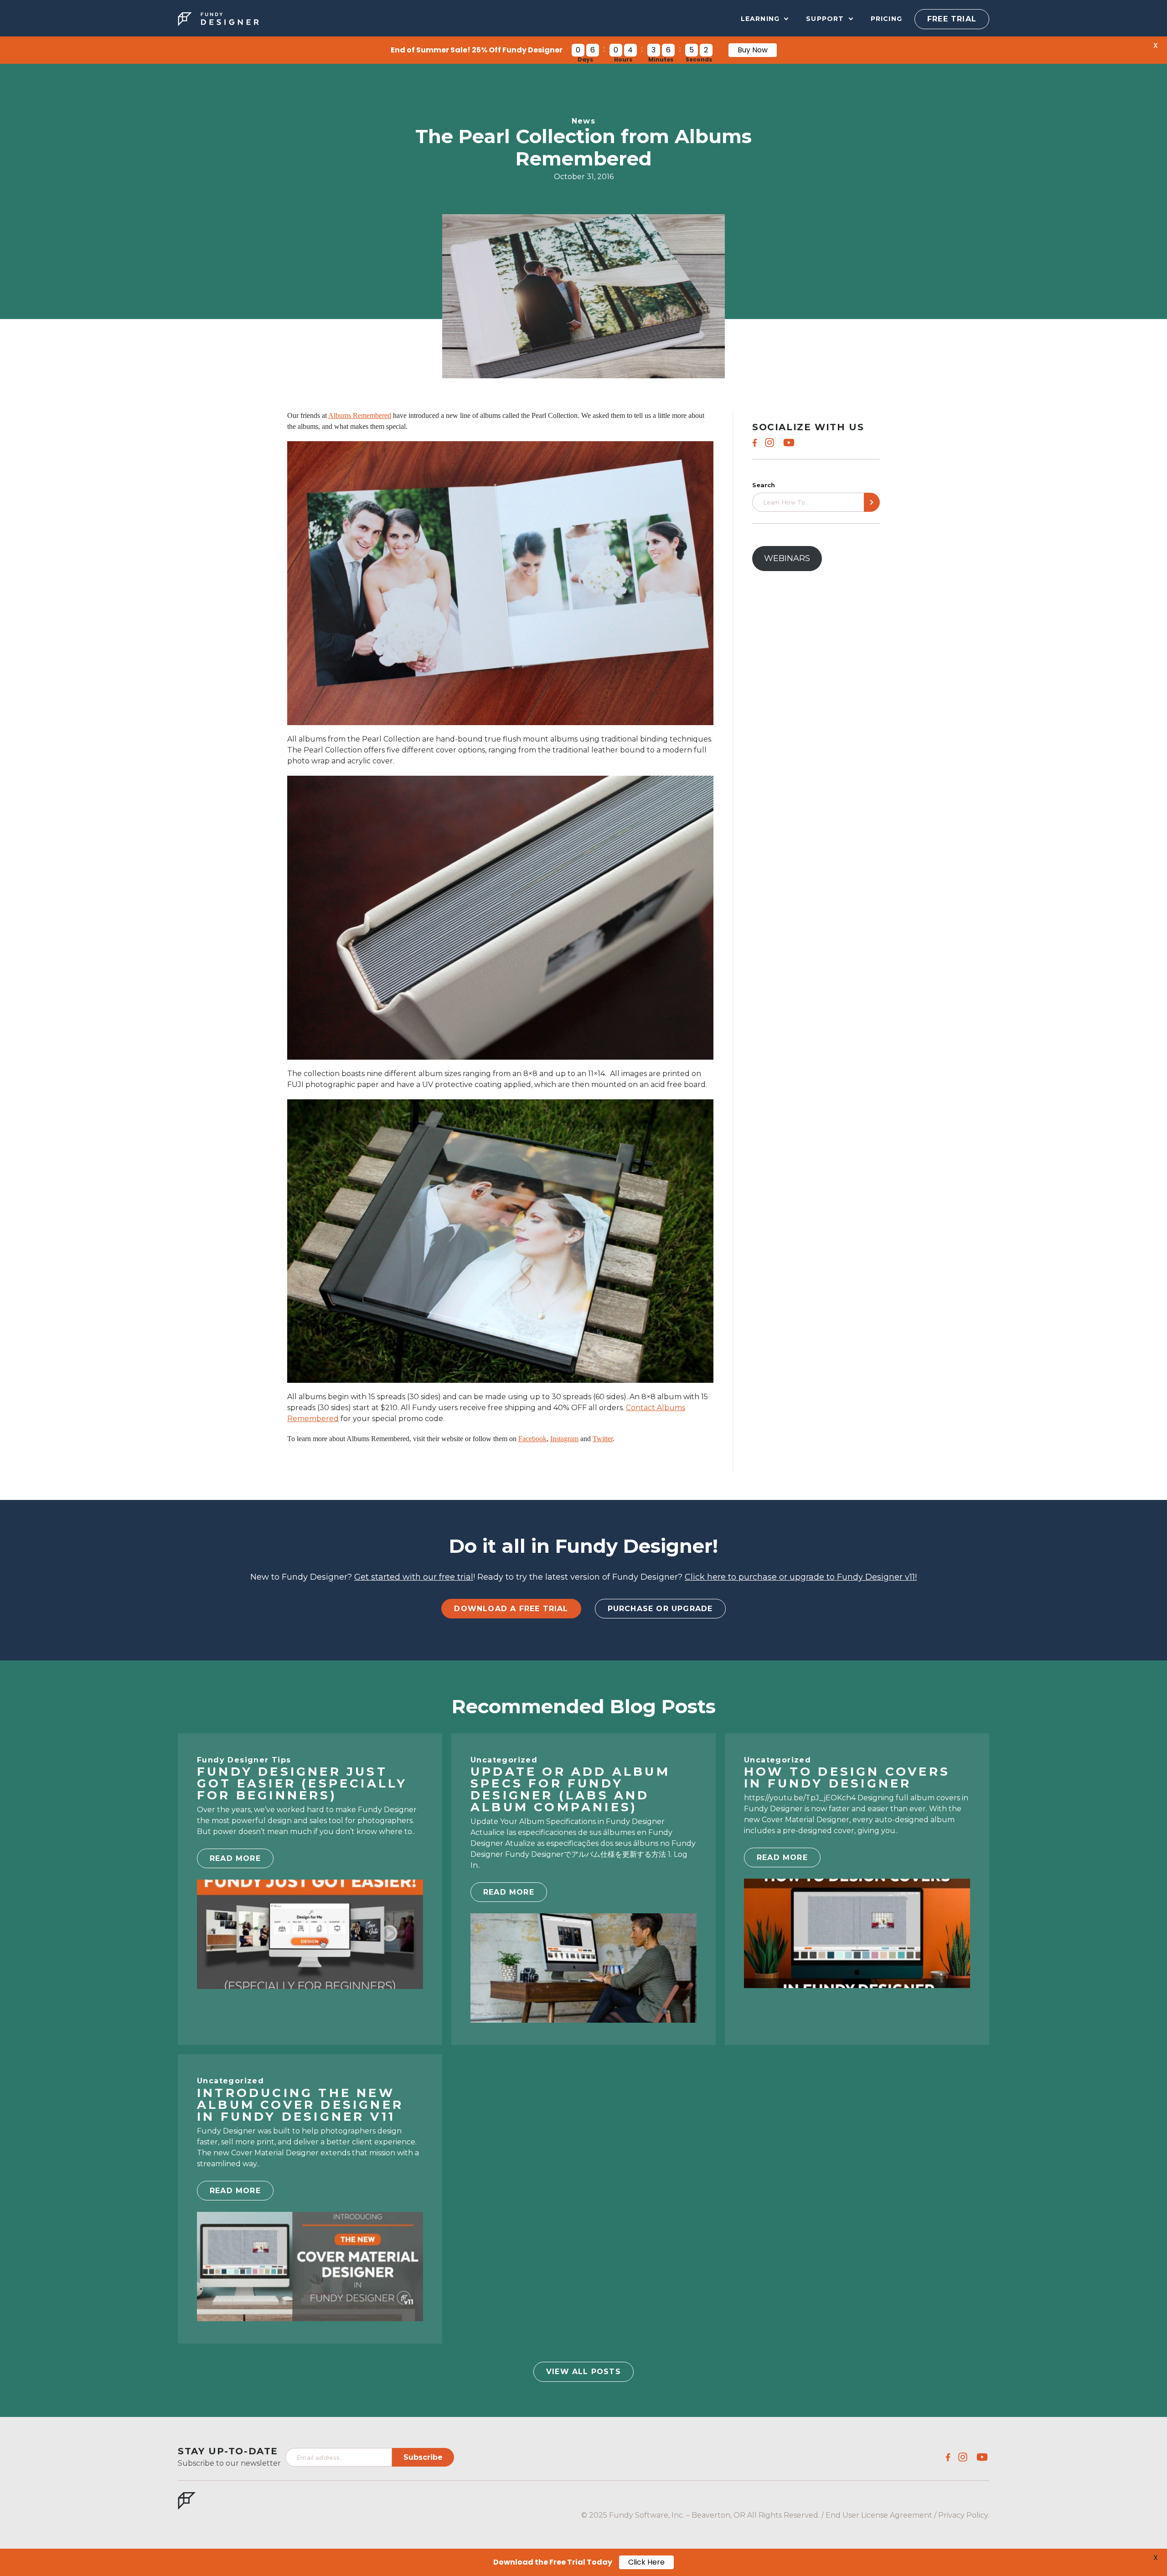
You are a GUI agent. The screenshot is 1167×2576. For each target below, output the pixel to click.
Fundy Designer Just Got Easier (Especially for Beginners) (302, 1783)
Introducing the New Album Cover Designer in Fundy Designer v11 (300, 2105)
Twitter (603, 1439)
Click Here (646, 2562)
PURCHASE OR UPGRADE (660, 1609)
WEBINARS (787, 558)
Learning (760, 19)
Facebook (532, 1439)
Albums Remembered (360, 415)
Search (764, 485)
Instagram (564, 1439)
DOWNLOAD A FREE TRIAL (511, 1609)
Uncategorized (504, 1760)
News (584, 121)
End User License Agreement (879, 2515)
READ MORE (235, 1858)
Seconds (699, 60)
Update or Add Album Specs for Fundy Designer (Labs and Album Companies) (570, 1789)
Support (825, 19)
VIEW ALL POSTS (583, 2372)
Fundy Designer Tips (244, 1760)
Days (585, 60)
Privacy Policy (963, 2515)
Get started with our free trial (414, 1577)
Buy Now (753, 50)
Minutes (661, 60)
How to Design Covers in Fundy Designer (847, 1777)
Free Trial (952, 19)
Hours (623, 60)
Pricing (886, 19)
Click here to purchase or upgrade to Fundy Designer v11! (801, 1577)
